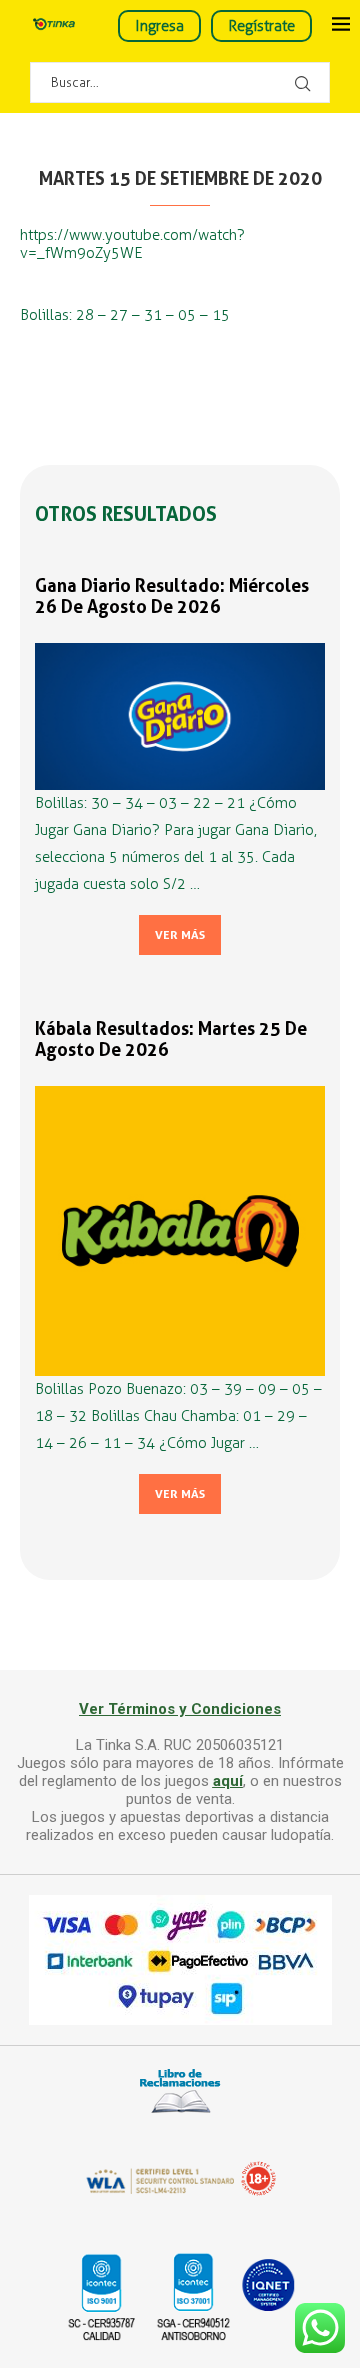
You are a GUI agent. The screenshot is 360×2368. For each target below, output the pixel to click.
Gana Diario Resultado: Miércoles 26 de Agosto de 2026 (172, 596)
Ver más (180, 935)
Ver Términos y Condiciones (180, 1709)
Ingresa (159, 26)
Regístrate (261, 26)
